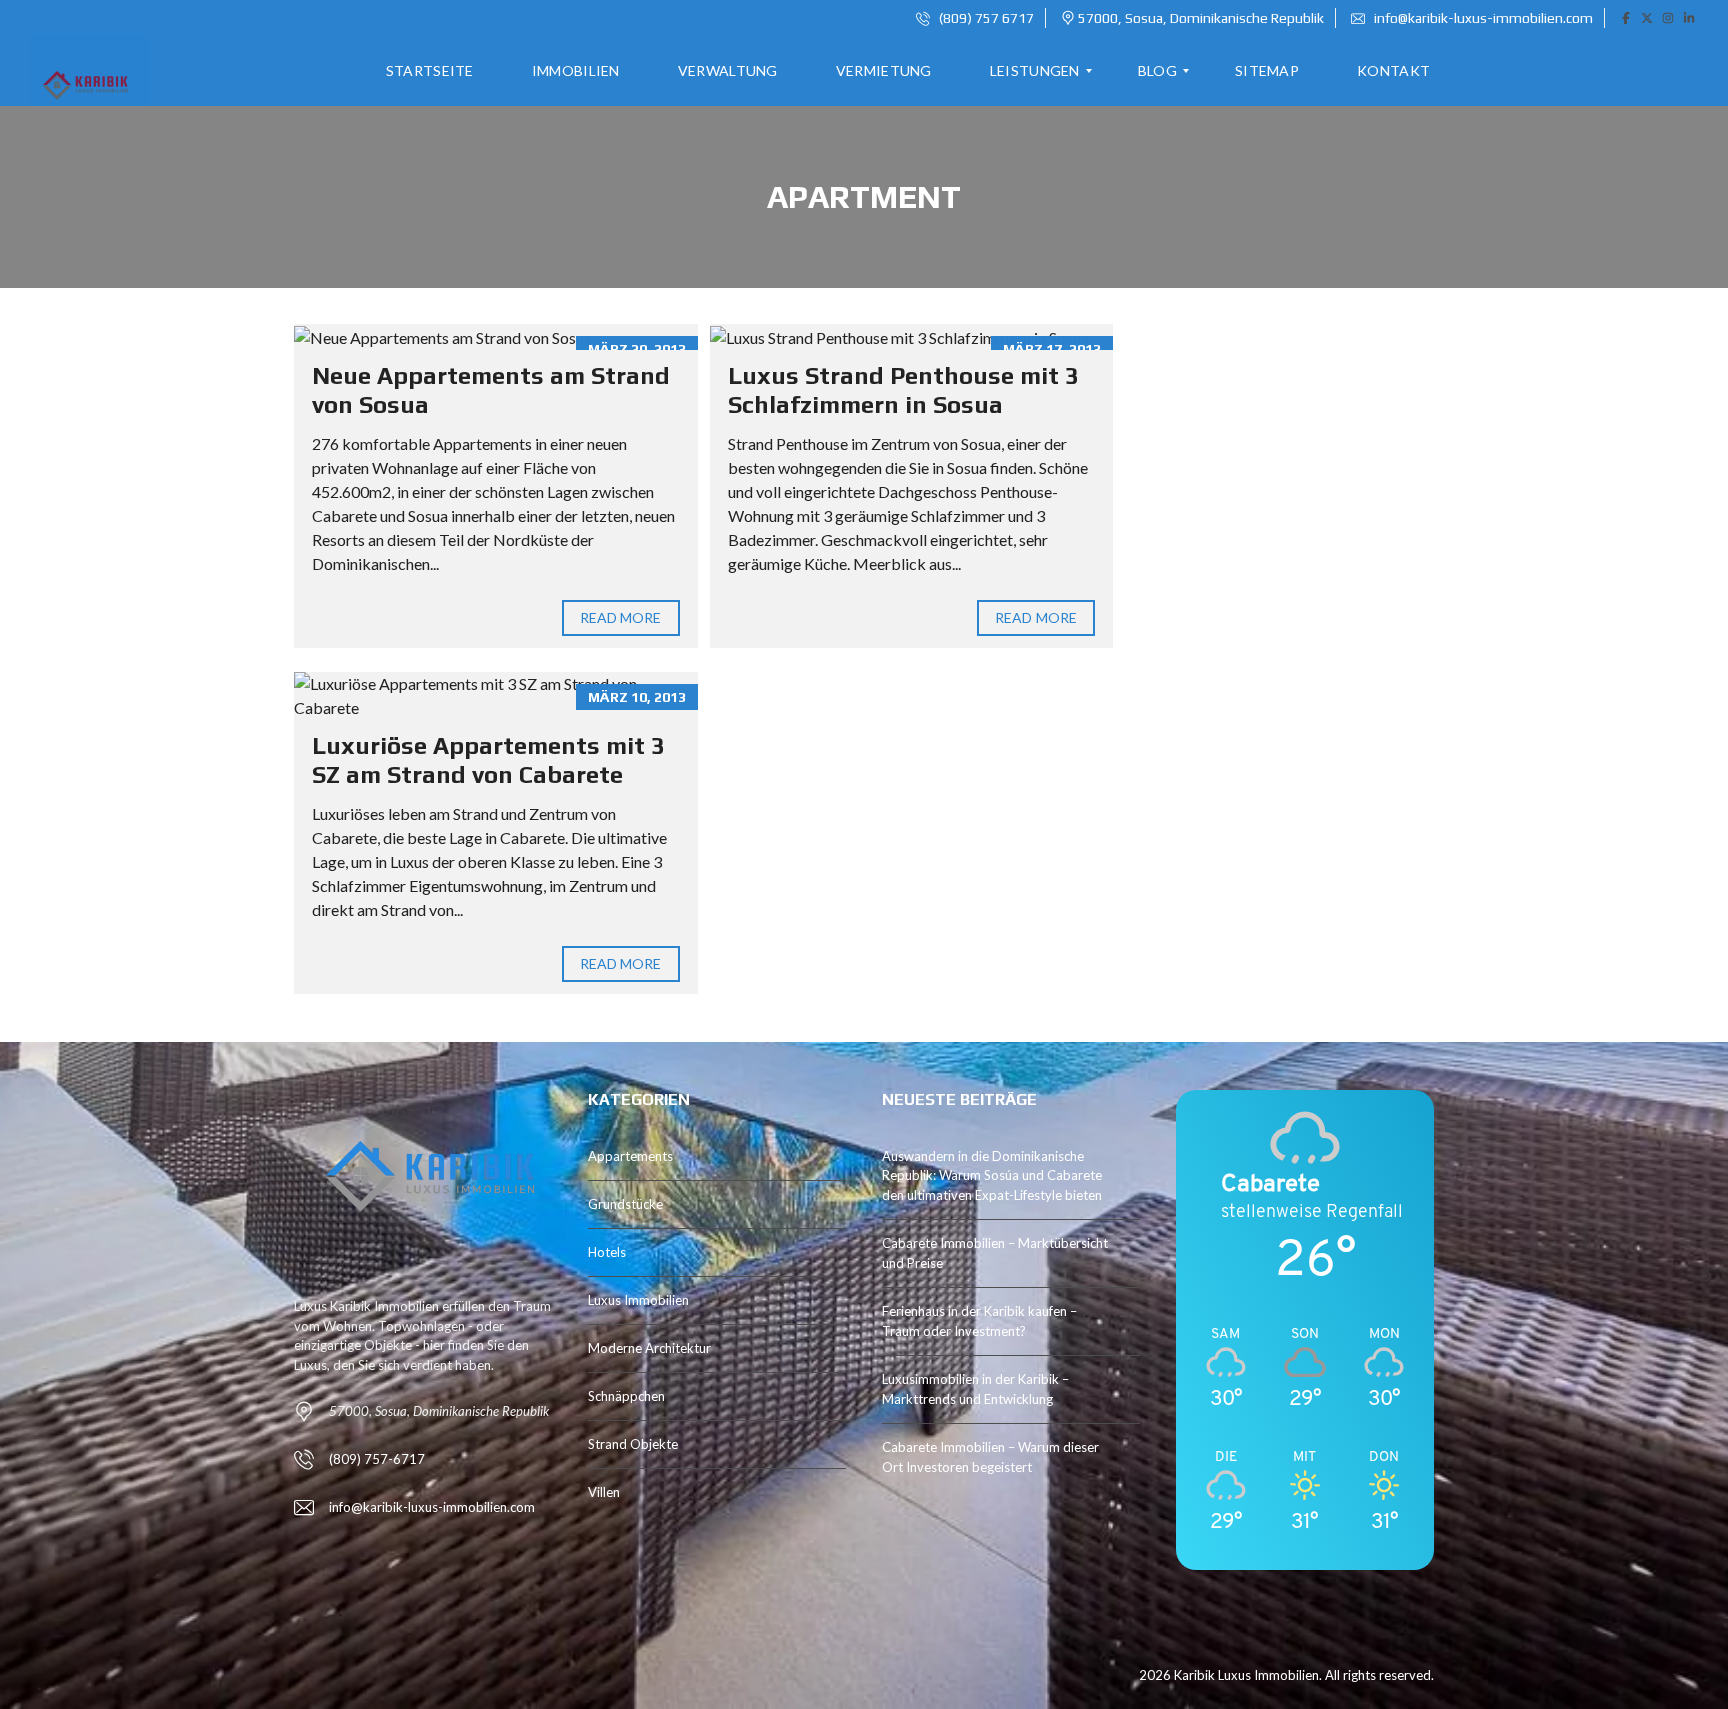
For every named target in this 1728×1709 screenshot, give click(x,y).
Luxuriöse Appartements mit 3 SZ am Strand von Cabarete (488, 760)
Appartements (630, 1156)
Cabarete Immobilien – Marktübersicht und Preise (995, 1253)
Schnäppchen (626, 1396)
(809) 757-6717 (377, 1459)
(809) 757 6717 (985, 18)
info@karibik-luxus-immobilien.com (1482, 18)
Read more (621, 617)
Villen (604, 1492)
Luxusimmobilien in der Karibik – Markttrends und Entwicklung (975, 1389)
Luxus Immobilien (638, 1300)
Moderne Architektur (649, 1348)
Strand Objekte (633, 1444)
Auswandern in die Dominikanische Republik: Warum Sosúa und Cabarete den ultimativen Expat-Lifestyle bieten (992, 1175)
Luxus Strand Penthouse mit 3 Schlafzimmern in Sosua (903, 390)
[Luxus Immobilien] (82, 71)
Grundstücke (625, 1204)
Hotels (607, 1252)
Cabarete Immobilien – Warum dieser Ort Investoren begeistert (990, 1457)
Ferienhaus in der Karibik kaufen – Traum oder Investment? (979, 1321)
